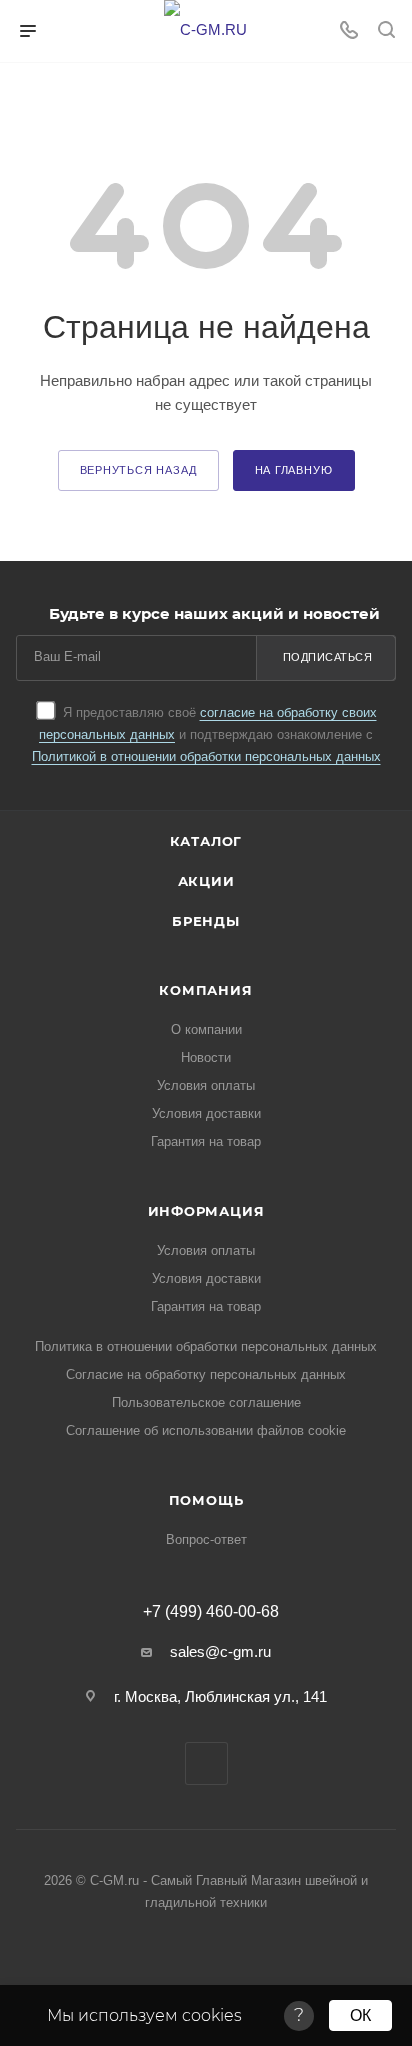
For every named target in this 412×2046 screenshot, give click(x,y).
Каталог (206, 841)
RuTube (206, 1763)
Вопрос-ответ (206, 1539)
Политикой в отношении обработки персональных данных (206, 756)
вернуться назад (138, 470)
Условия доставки (206, 1113)
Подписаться (328, 657)
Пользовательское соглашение (206, 1402)
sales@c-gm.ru (220, 1651)
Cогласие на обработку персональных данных (206, 1374)
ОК (360, 2015)
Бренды (206, 921)
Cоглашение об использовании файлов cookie (206, 1430)
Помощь (206, 1500)
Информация (206, 1211)
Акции (206, 881)
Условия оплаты (206, 1085)
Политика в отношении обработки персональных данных (206, 1346)
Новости (206, 1057)
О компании (206, 1029)
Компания (205, 990)
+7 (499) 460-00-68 (211, 1612)
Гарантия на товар (206, 1141)
